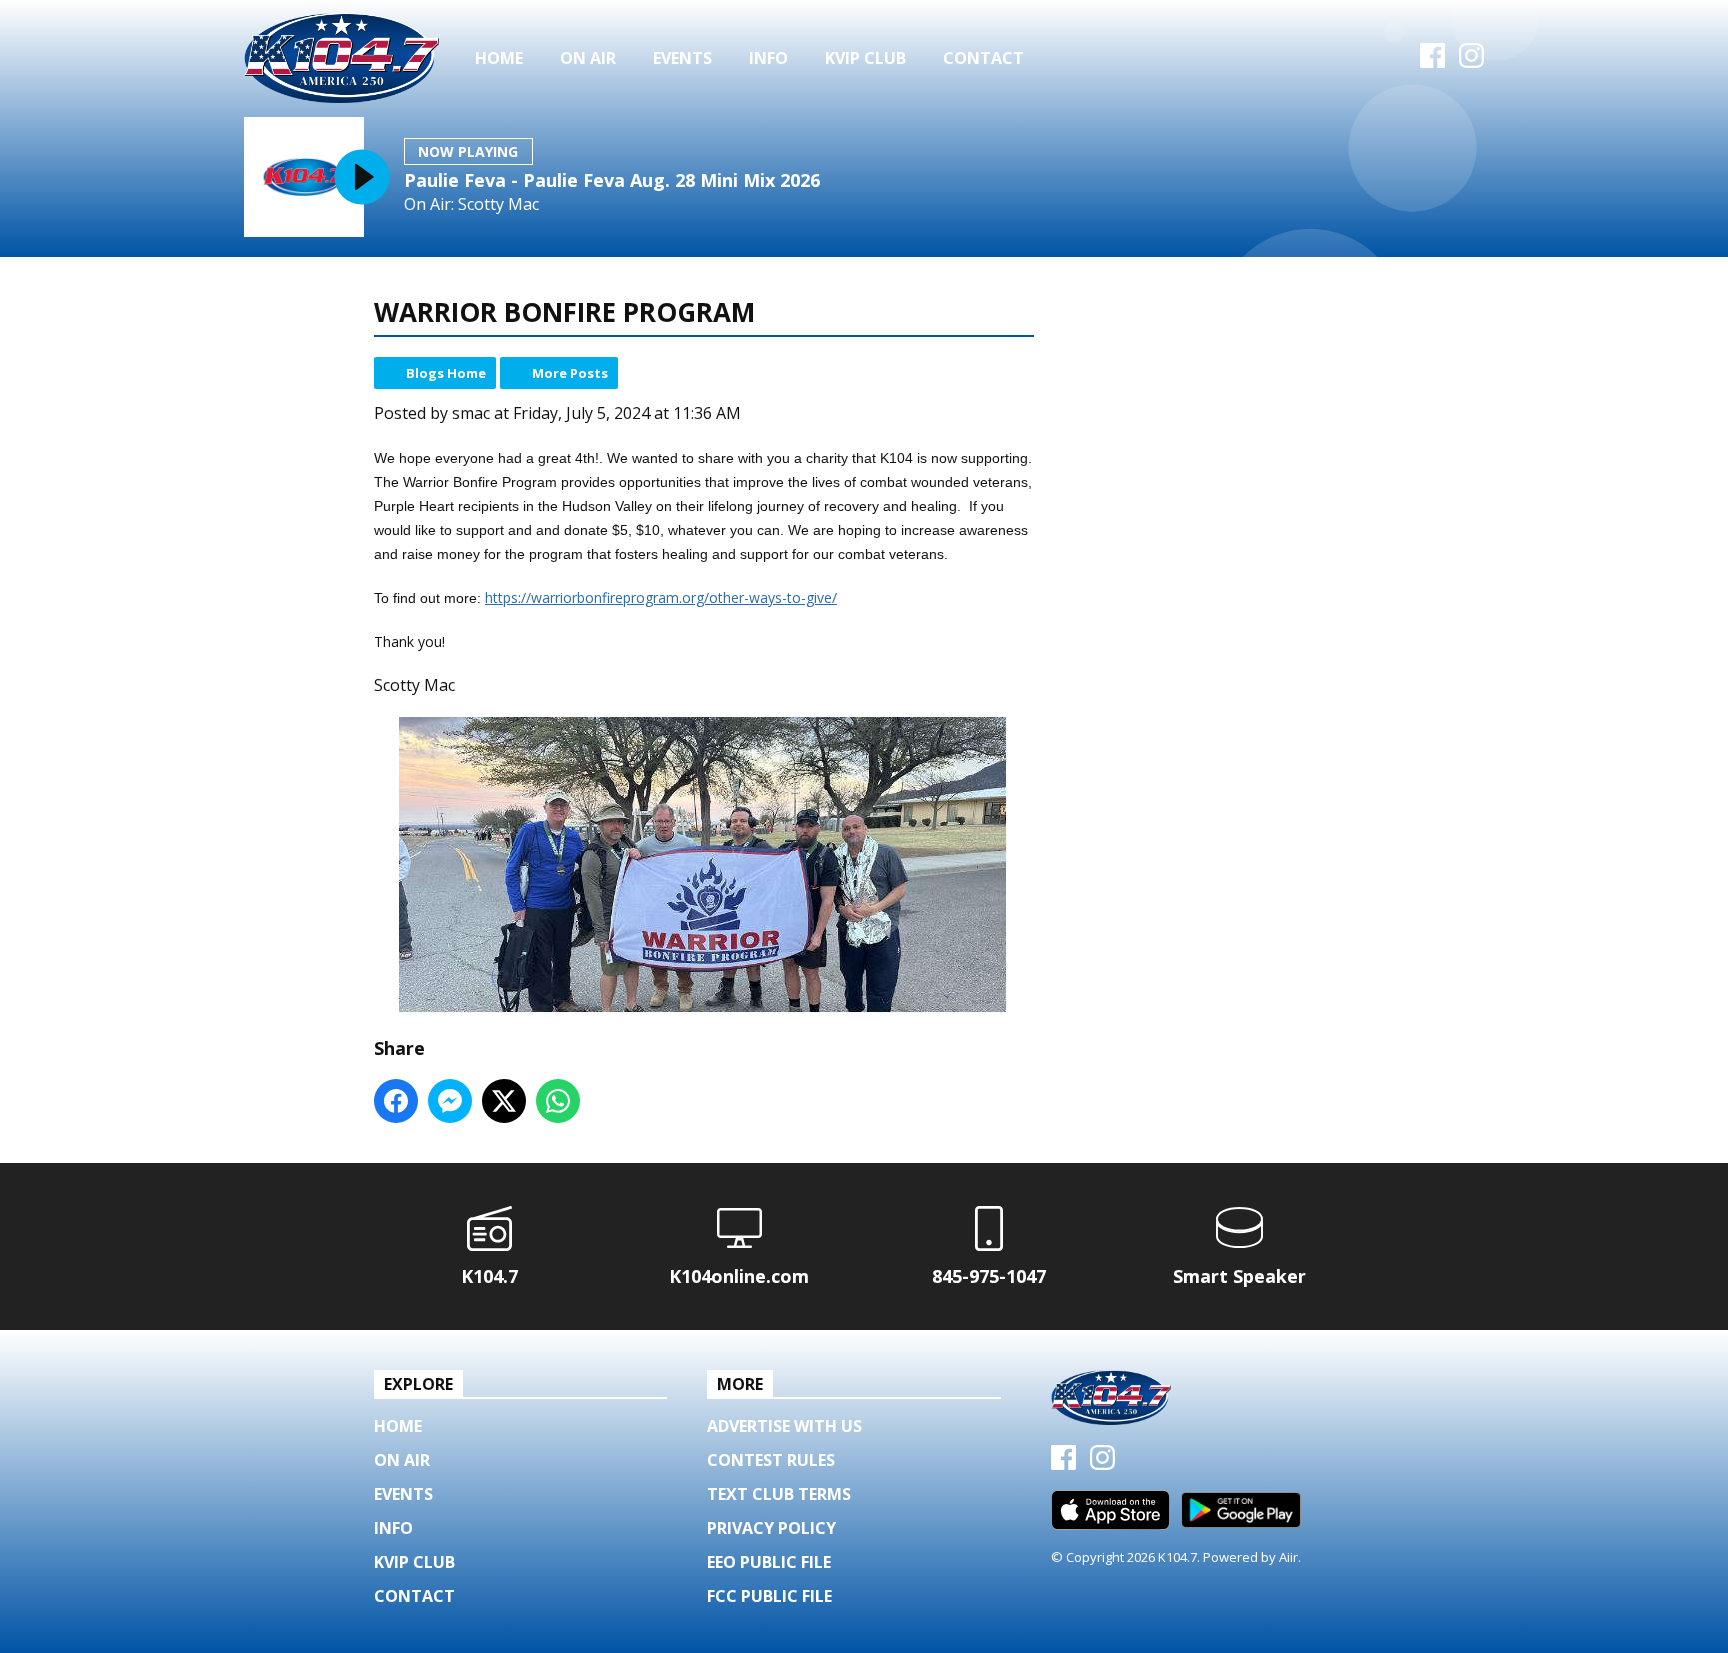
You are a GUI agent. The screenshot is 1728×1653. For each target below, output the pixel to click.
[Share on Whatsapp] (558, 1101)
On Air (588, 58)
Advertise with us (784, 1426)
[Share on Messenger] (450, 1101)
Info (768, 58)
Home (499, 58)
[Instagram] (1471, 62)
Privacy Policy (771, 1528)
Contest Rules (771, 1460)
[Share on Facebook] (396, 1101)
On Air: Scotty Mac (471, 204)
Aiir (1288, 1557)
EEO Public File (769, 1562)
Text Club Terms (779, 1494)
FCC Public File (769, 1596)
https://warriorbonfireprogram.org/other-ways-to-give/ (661, 597)
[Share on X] (504, 1101)
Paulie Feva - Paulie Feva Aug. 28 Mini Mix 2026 (612, 180)
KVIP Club (865, 58)
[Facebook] (1432, 62)
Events (682, 58)
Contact (983, 58)
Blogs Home (446, 373)
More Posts (570, 373)
